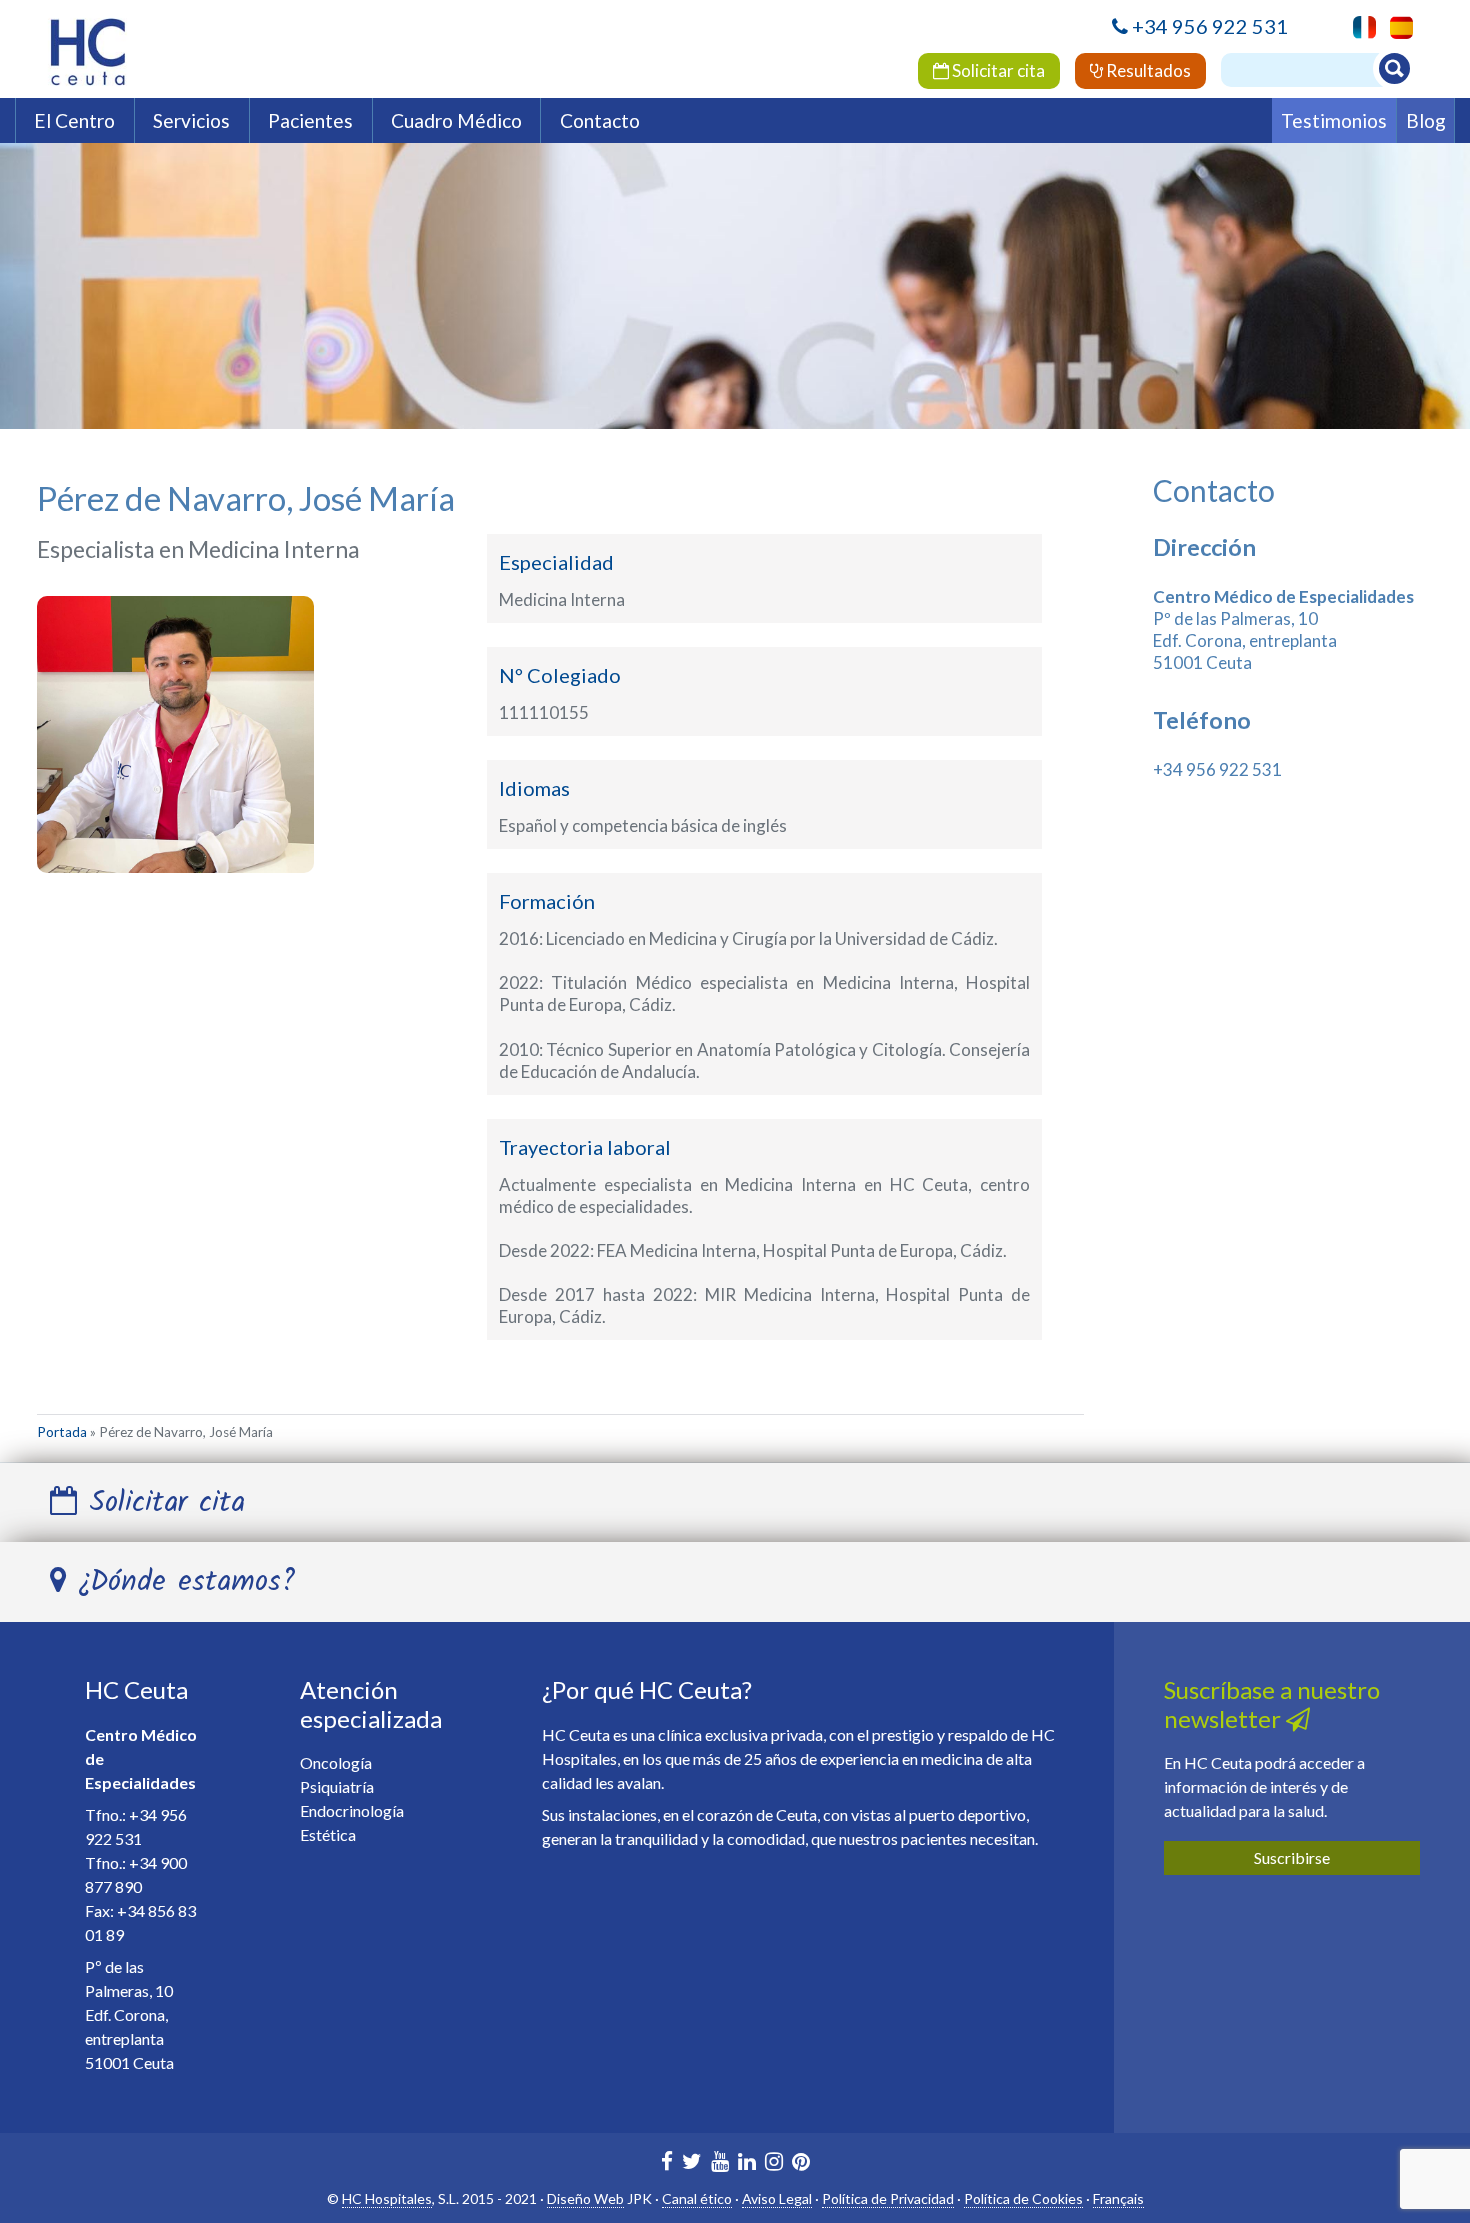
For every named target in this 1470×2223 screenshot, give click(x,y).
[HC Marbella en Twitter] (692, 2163)
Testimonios (1334, 120)
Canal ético (697, 2198)
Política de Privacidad (888, 2198)
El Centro (74, 120)
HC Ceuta (136, 1689)
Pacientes (310, 120)
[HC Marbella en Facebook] (667, 2163)
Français (1118, 2198)
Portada (62, 1432)
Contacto (600, 120)
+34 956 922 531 (1210, 26)
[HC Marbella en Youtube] (720, 2163)
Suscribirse (1292, 1857)
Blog (1426, 120)
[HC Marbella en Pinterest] (801, 2163)
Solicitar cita (997, 70)
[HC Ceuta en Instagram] (774, 2163)
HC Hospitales (387, 2198)
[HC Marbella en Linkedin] (747, 2163)
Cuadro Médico (456, 120)
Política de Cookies (1023, 2198)
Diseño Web (585, 2198)
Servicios (191, 120)
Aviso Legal (777, 2198)
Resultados (1147, 70)
